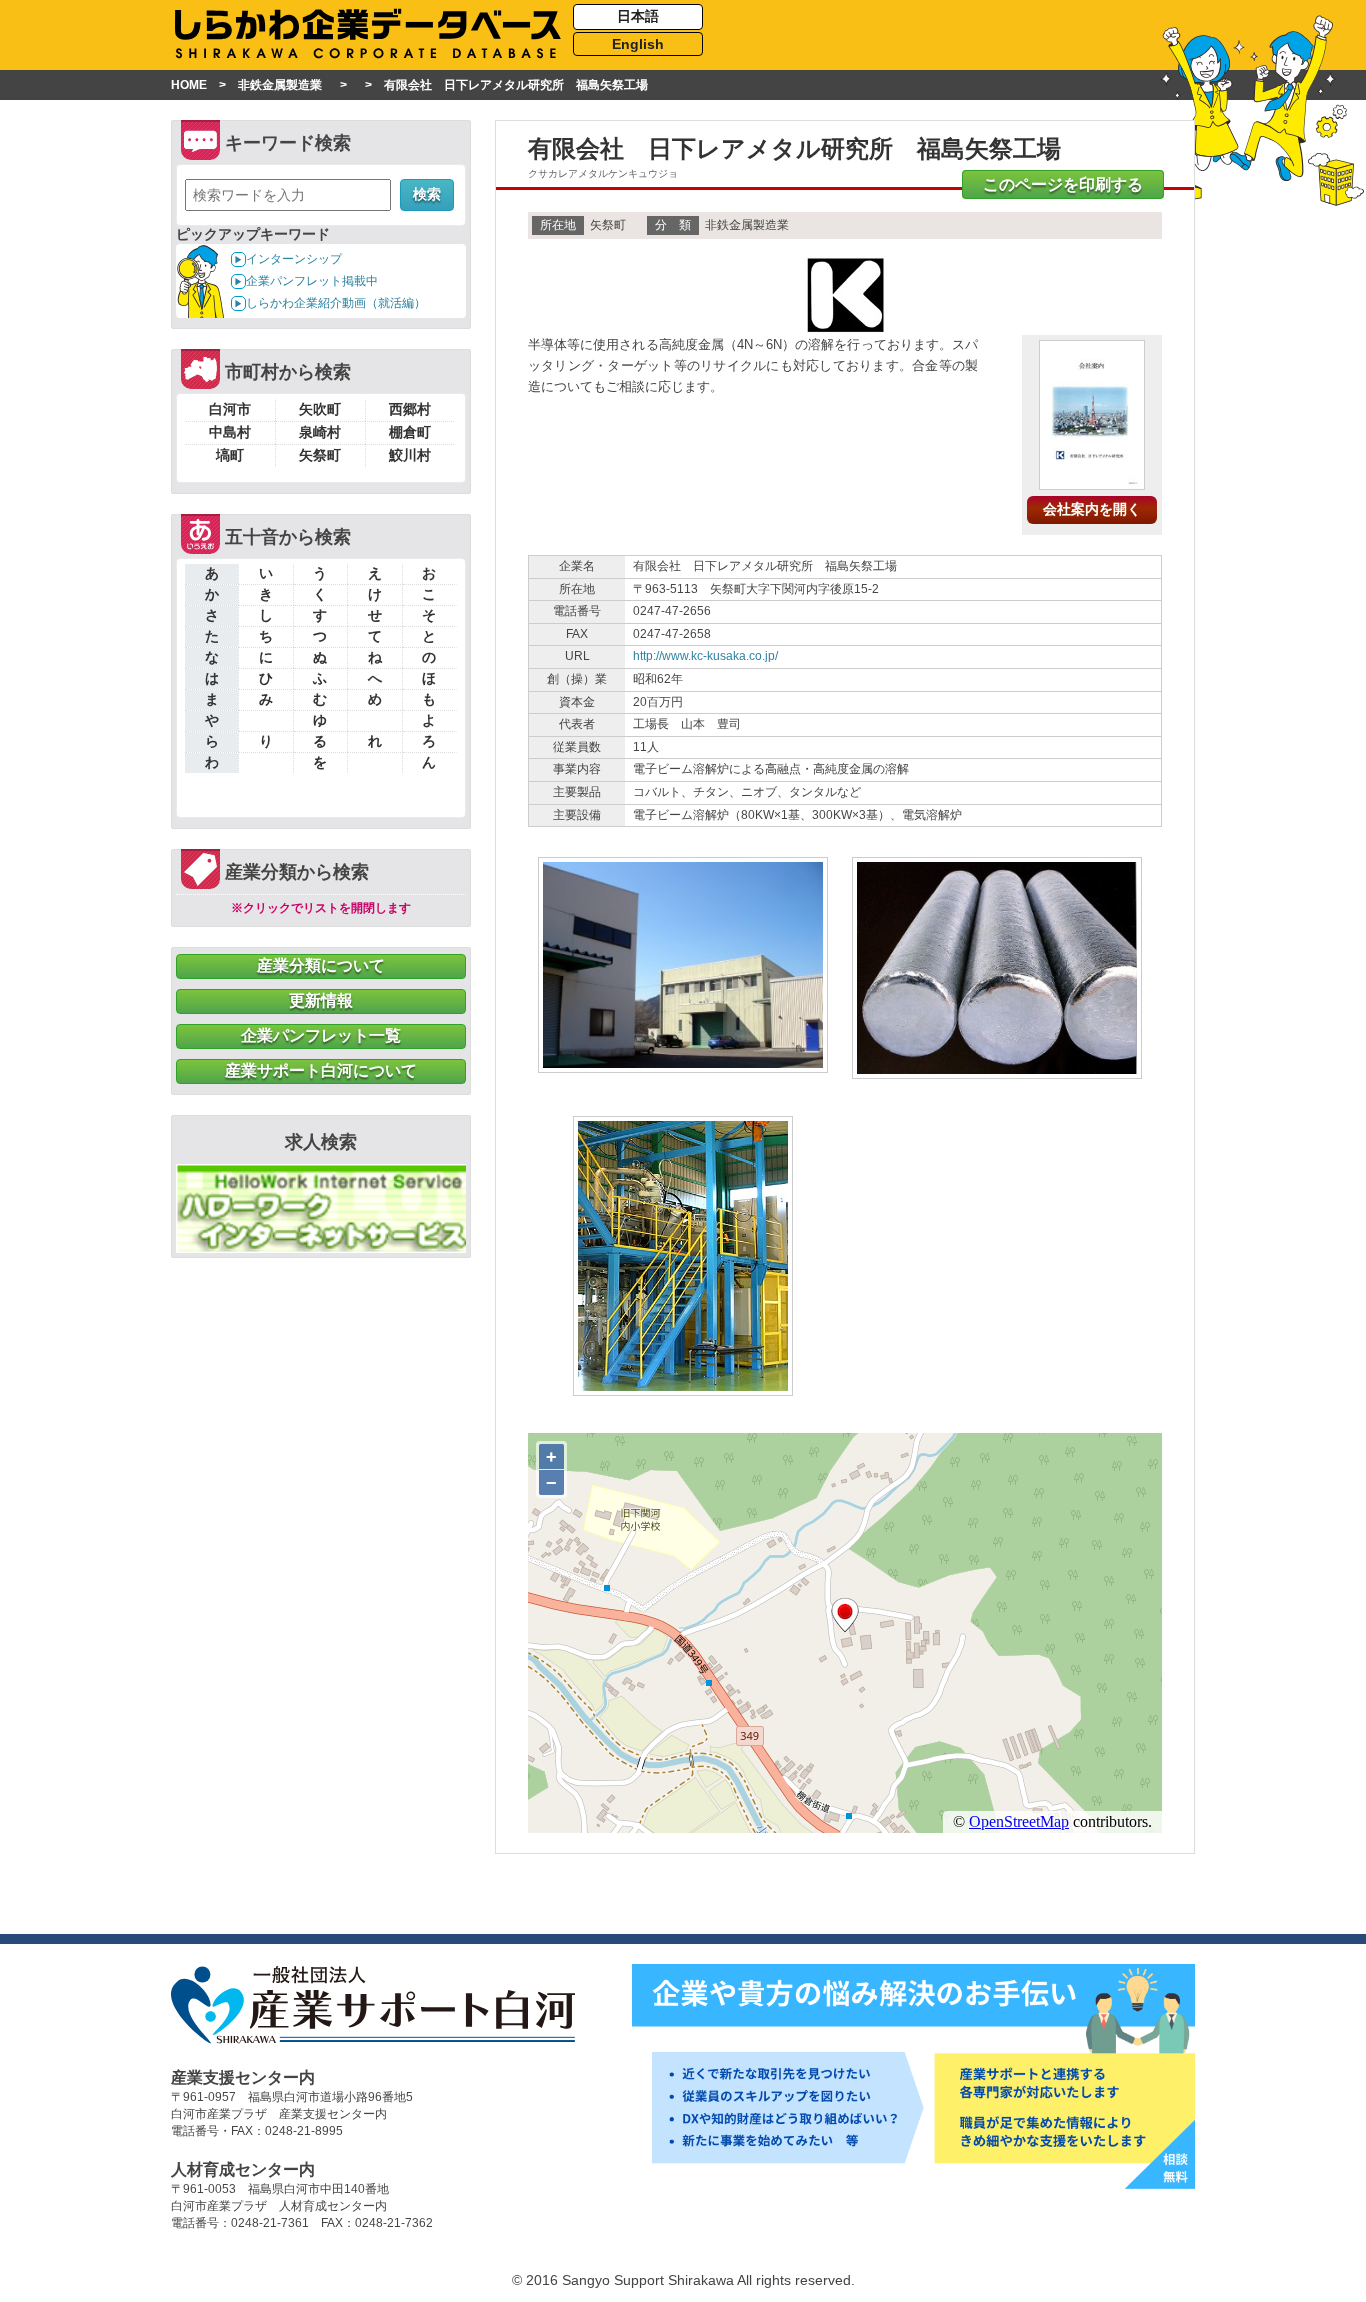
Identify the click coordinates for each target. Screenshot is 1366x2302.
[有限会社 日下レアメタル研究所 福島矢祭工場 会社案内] (1092, 482)
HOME (189, 85)
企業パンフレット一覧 (321, 1035)
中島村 (230, 432)
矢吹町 (320, 409)
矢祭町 (320, 455)
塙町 (230, 455)
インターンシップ (294, 259)
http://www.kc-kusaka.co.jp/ (705, 656)
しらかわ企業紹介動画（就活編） (336, 303)
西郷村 (410, 409)
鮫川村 (410, 455)
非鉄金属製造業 (280, 85)
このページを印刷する (1063, 184)
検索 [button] (427, 194)
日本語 (638, 16)
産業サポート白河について (321, 1070)
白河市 (230, 409)
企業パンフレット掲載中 (312, 281)
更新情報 (321, 1000)
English (638, 44)
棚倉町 (410, 432)
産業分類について (321, 965)
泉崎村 (320, 432)
